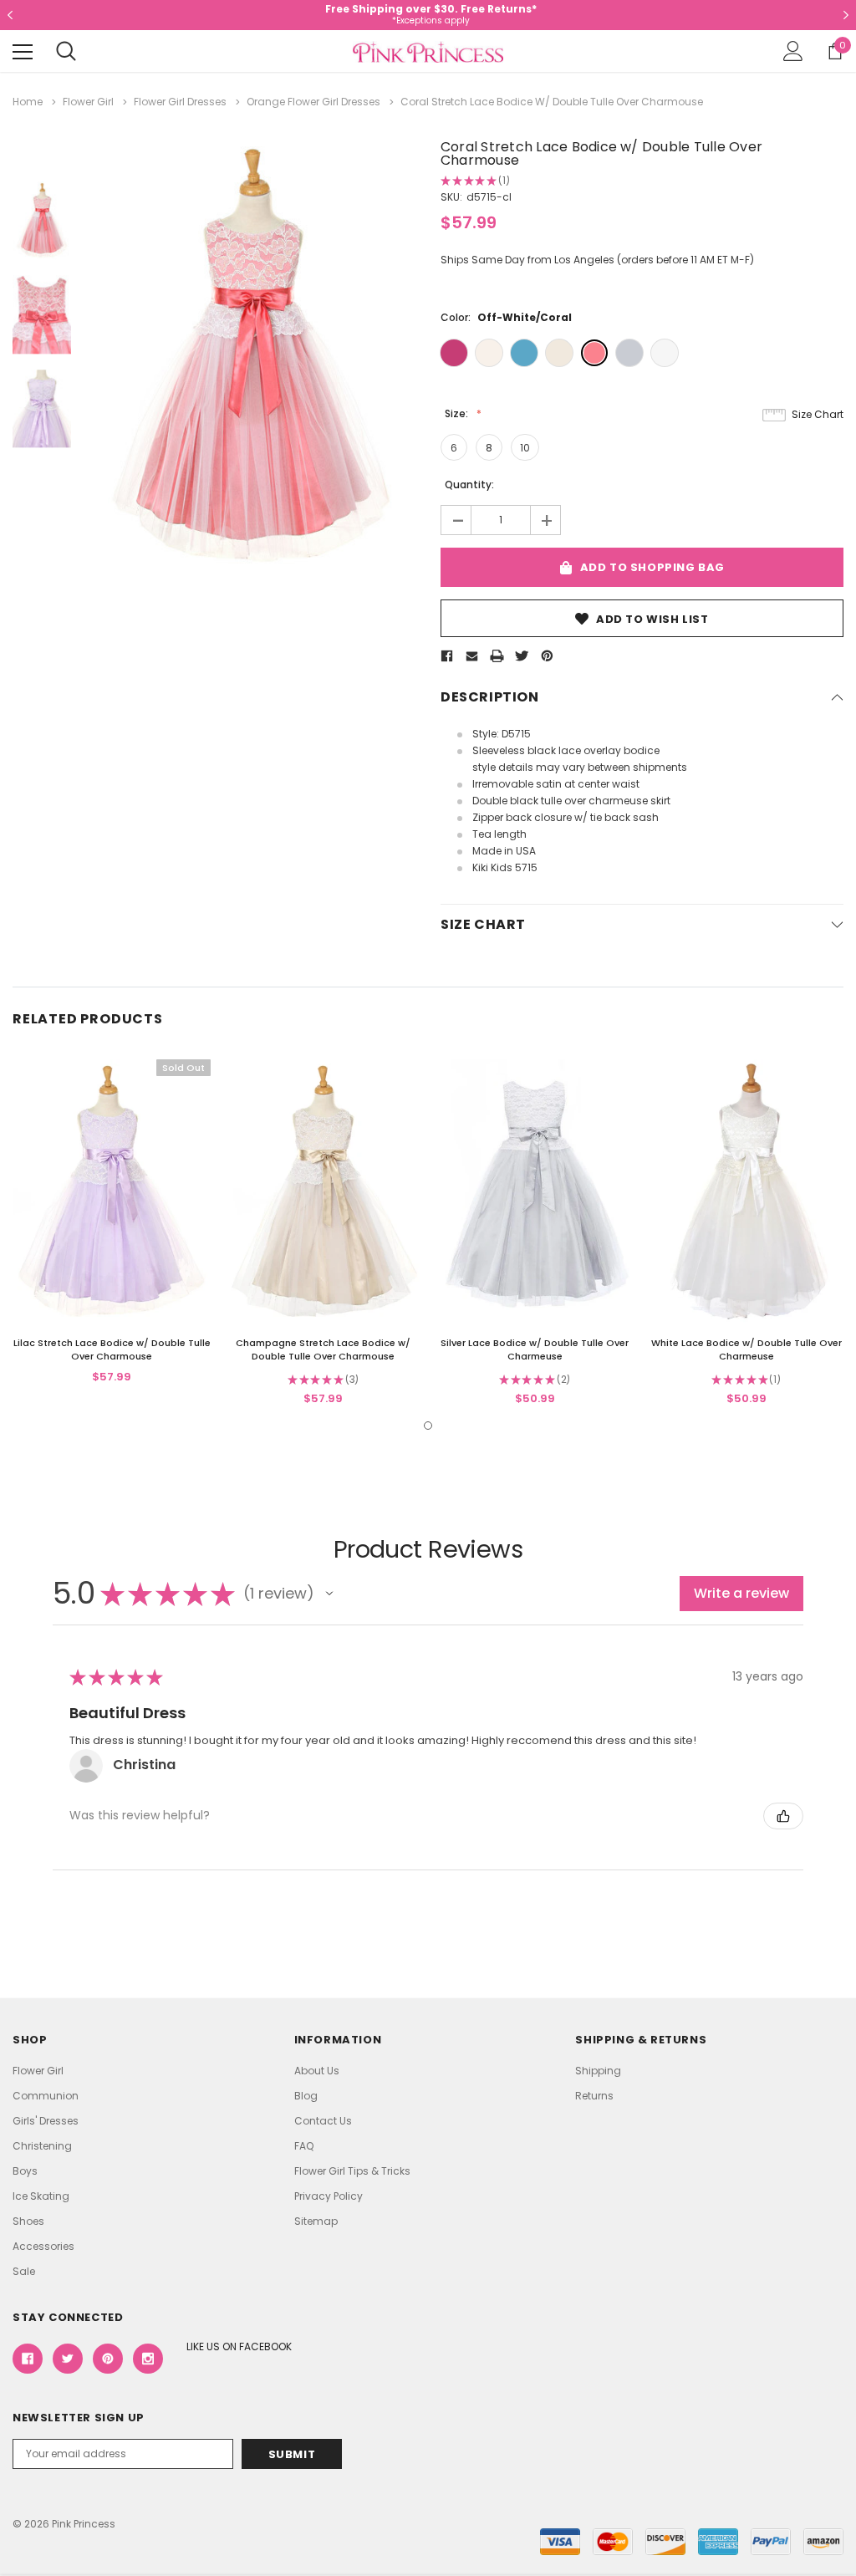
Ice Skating (41, 2196)
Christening (42, 2146)
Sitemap (316, 2221)
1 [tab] (428, 1426)
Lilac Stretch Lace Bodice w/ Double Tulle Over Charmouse (112, 1349)
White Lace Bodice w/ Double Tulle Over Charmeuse (746, 1349)
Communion (46, 2096)
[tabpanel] (112, 1223)
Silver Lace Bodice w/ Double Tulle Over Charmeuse (535, 1349)
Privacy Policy (329, 2196)
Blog (306, 2096)
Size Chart (818, 414)
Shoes (28, 2221)
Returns (594, 2096)
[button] (329, 1594)
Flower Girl (38, 2071)
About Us (317, 2071)
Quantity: (469, 485)
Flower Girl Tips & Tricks (352, 2171)
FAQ (304, 2146)
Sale (24, 2271)
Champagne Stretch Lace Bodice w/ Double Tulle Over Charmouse (323, 1349)
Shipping (598, 2071)
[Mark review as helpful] (783, 1816)
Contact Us (323, 2121)
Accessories (43, 2246)
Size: (458, 413)
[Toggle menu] (23, 52)
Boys (25, 2171)
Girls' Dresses (46, 2121)
